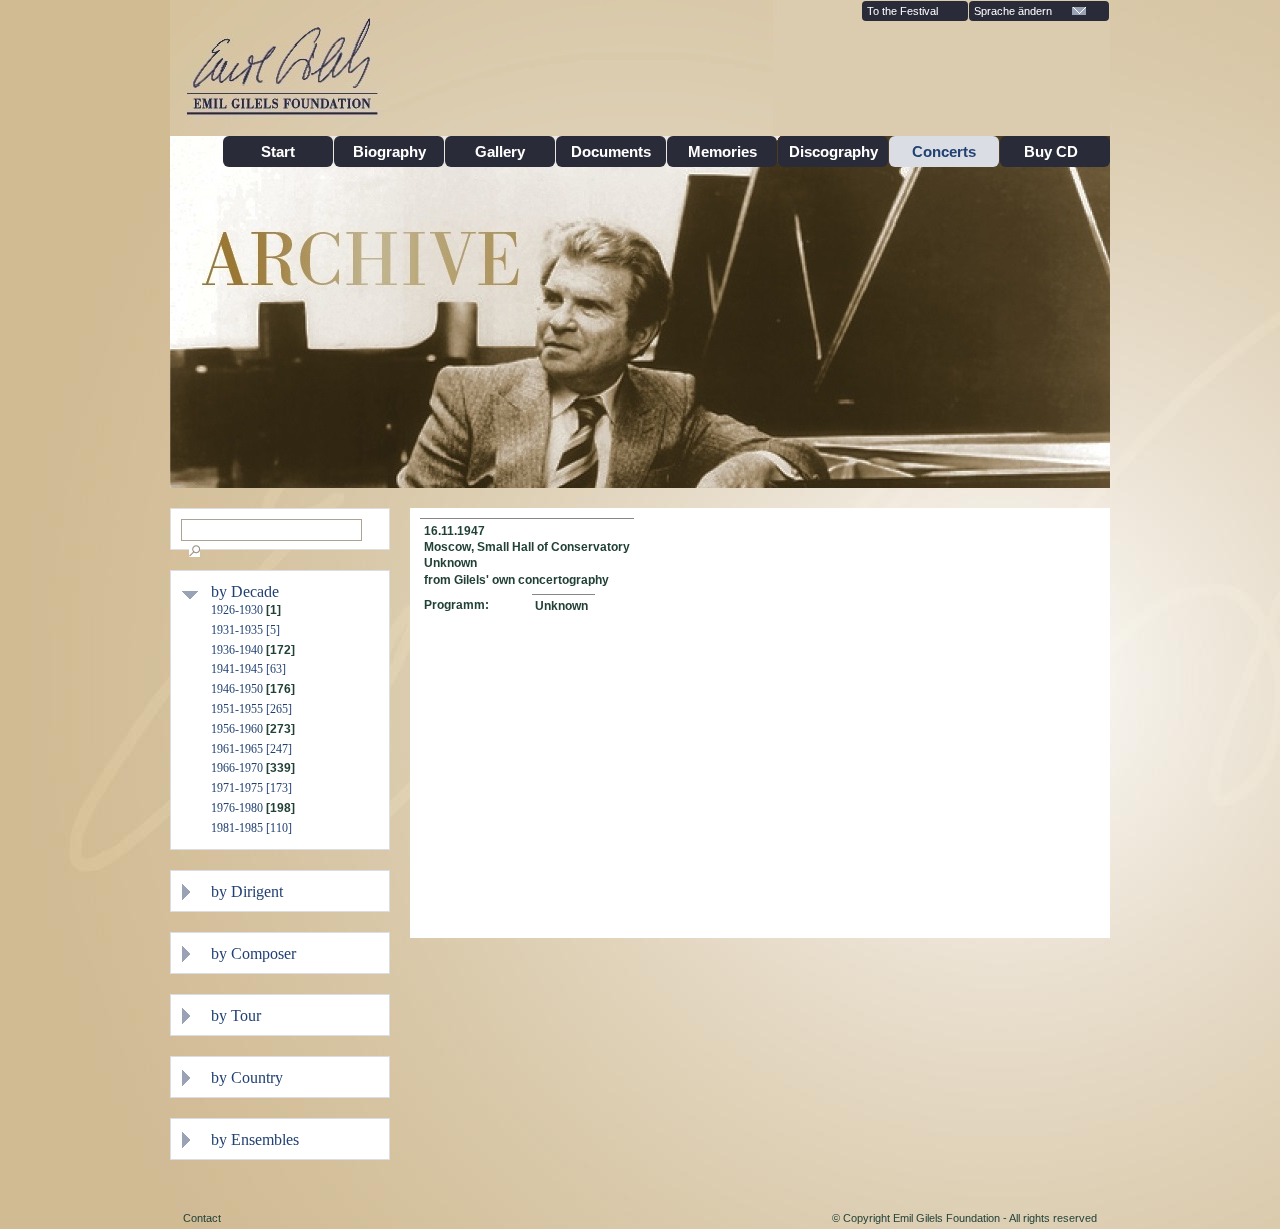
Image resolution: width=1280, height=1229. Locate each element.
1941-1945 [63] (248, 669)
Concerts (944, 151)
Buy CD (1055, 151)
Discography (833, 151)
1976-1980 (237, 808)
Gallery (500, 151)
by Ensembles (255, 1139)
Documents (611, 151)
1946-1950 (237, 689)
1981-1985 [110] (251, 828)
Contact (202, 1218)
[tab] (295, 591)
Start (278, 151)
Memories (722, 151)
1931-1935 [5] (245, 630)
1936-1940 (237, 650)
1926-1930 (237, 610)
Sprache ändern (1013, 11)
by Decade (245, 591)
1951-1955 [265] (251, 709)
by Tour (236, 1015)
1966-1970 (237, 768)
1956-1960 (237, 729)
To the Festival (902, 11)
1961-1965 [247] (251, 749)
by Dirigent (247, 891)
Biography (389, 151)
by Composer (253, 953)
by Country (247, 1077)
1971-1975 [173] (251, 788)
